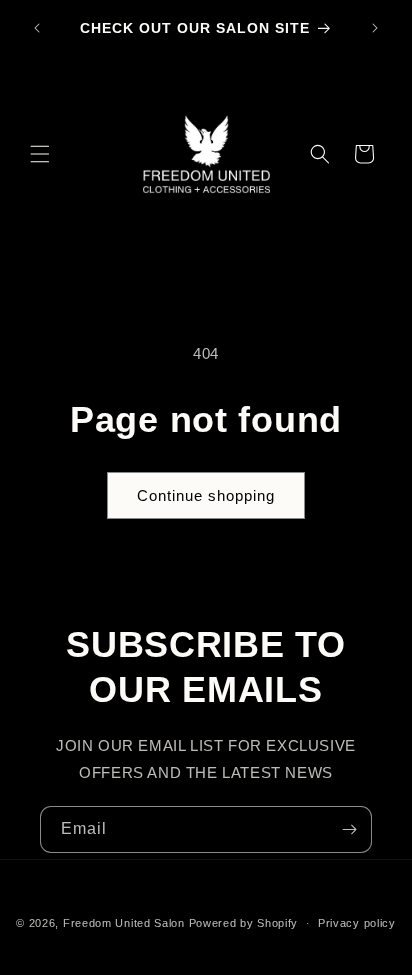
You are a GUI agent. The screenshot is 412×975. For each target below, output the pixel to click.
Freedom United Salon (124, 923)
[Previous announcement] (37, 28)
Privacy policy (357, 923)
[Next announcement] (375, 28)
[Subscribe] (349, 829)
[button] (40, 154)
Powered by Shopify (244, 923)
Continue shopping (206, 495)
